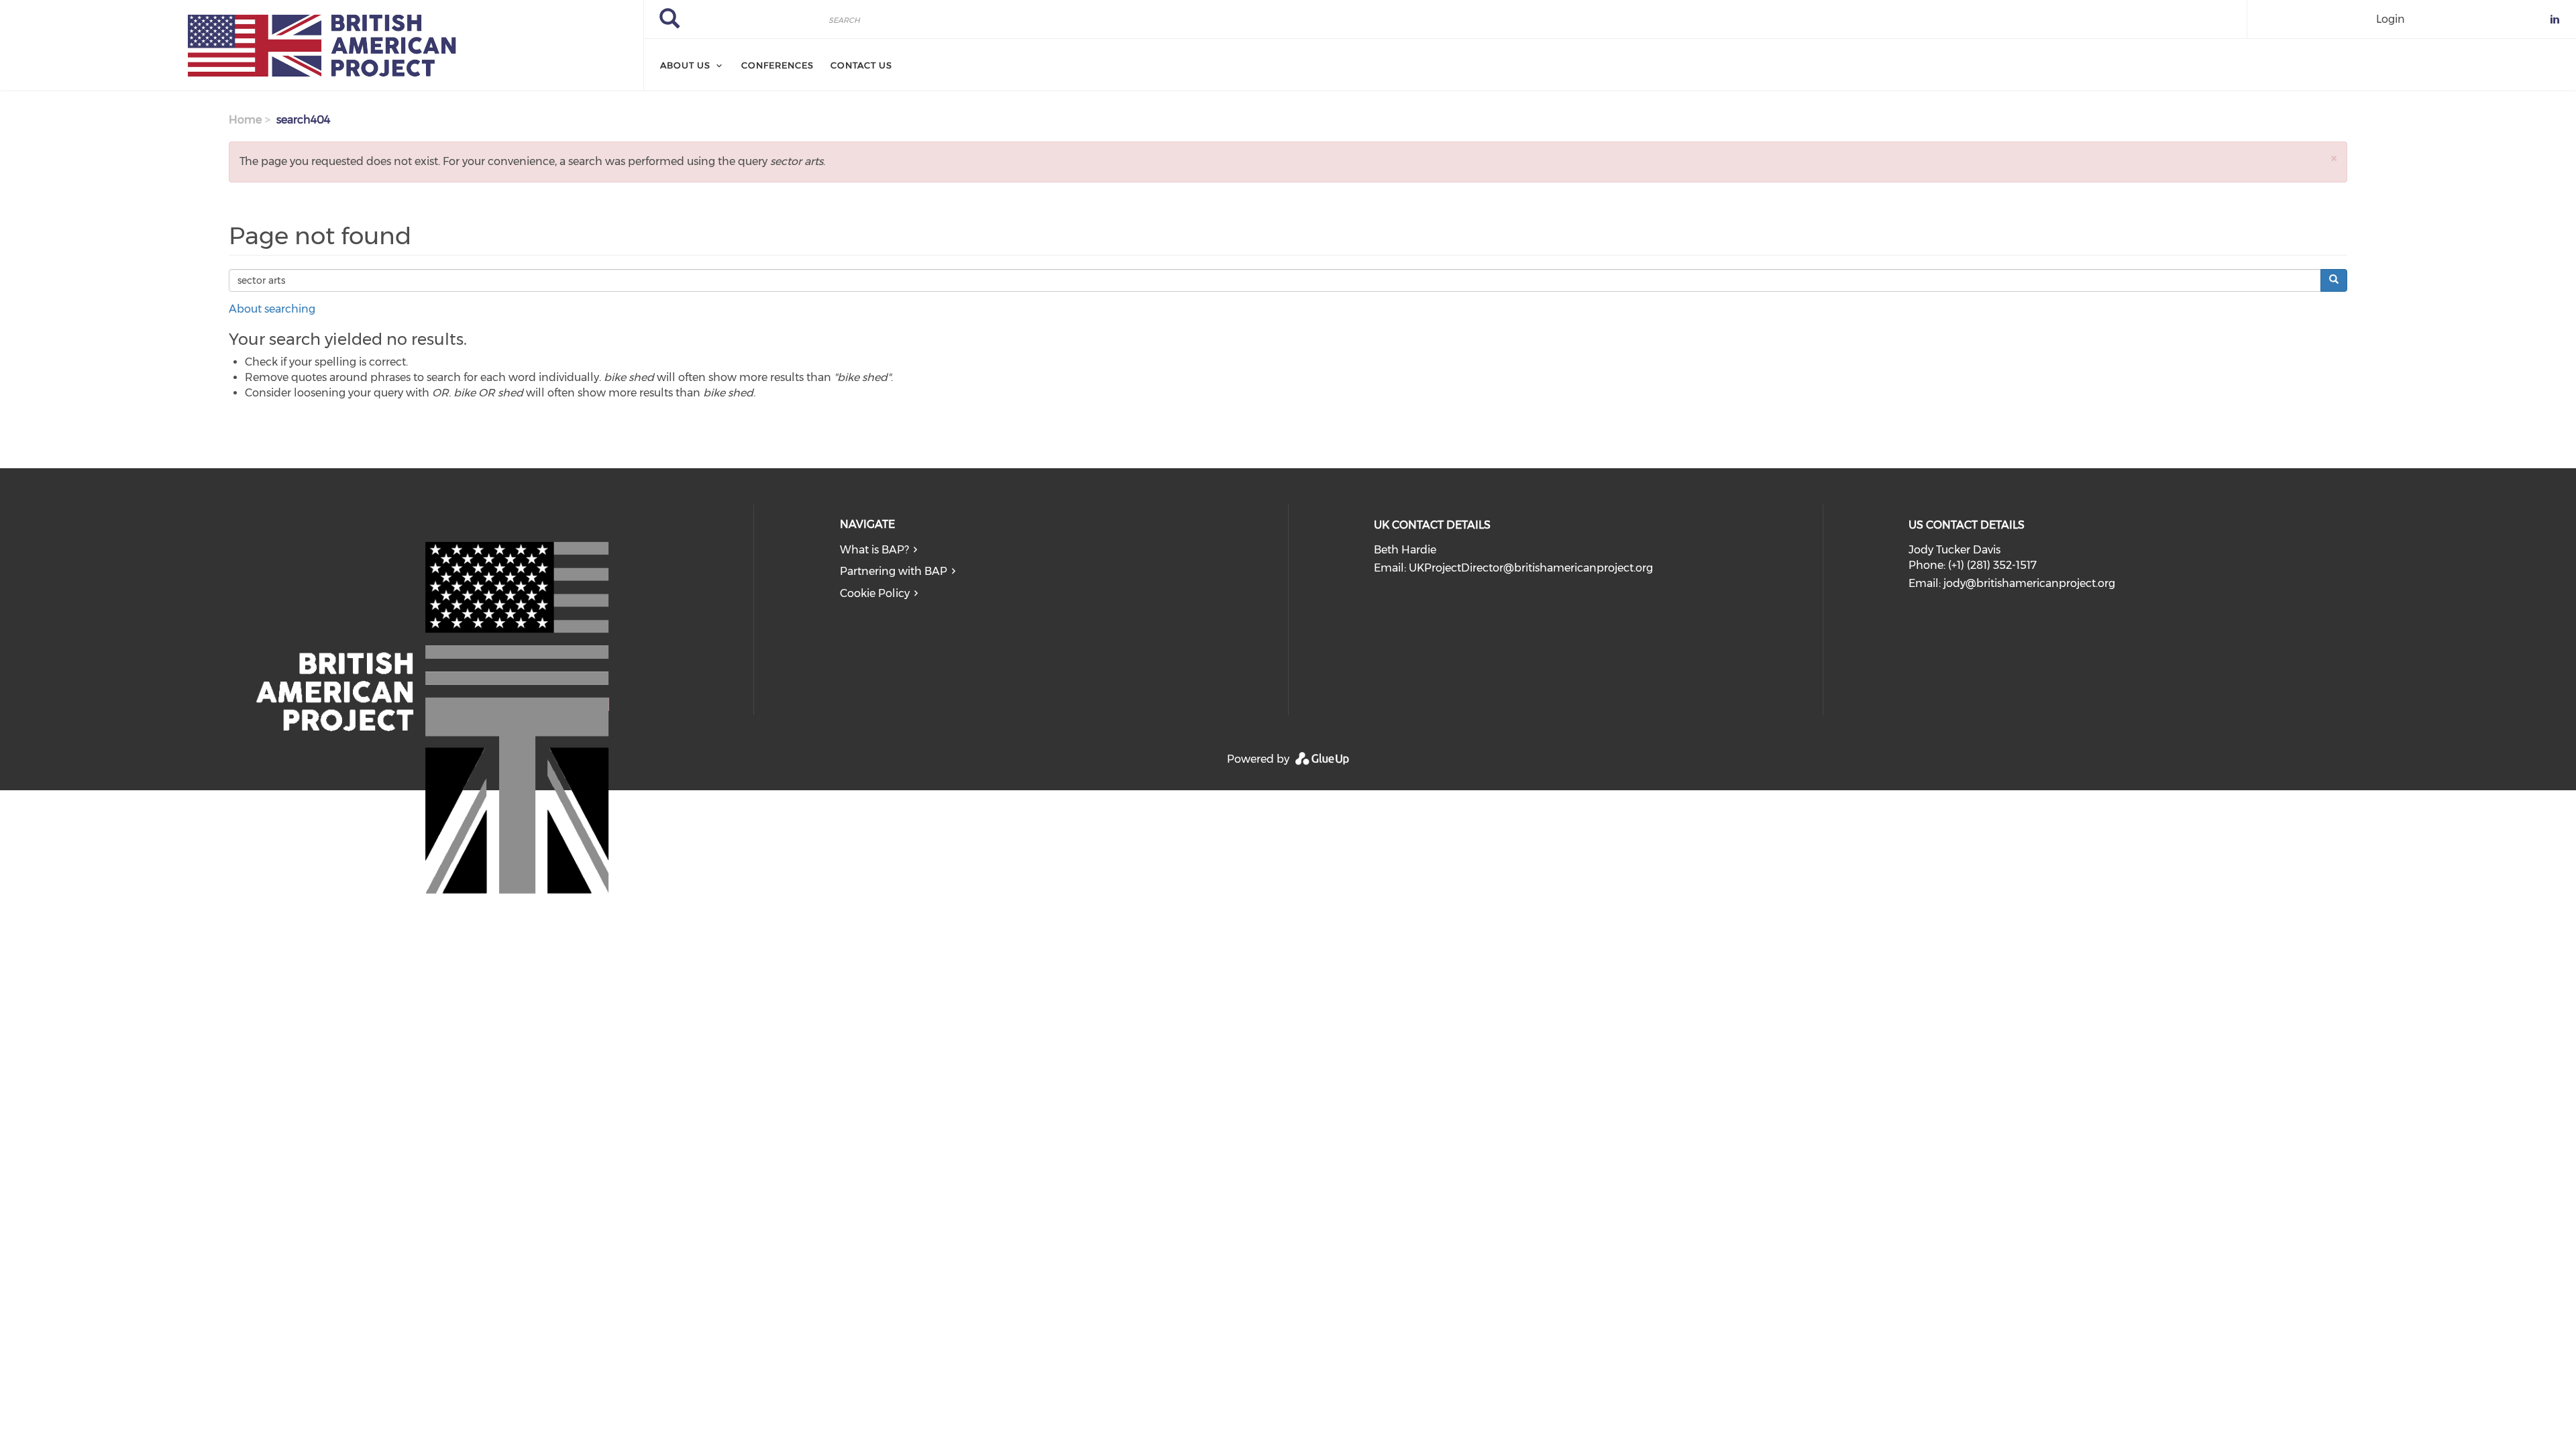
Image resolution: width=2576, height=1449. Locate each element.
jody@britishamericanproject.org (2029, 583)
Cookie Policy (875, 593)
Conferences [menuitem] (777, 65)
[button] (2334, 158)
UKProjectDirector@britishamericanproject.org (1531, 568)
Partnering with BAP (894, 571)
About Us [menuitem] (685, 65)
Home (245, 120)
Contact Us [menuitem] (861, 65)
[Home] (322, 46)
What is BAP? (874, 550)
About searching (272, 309)
